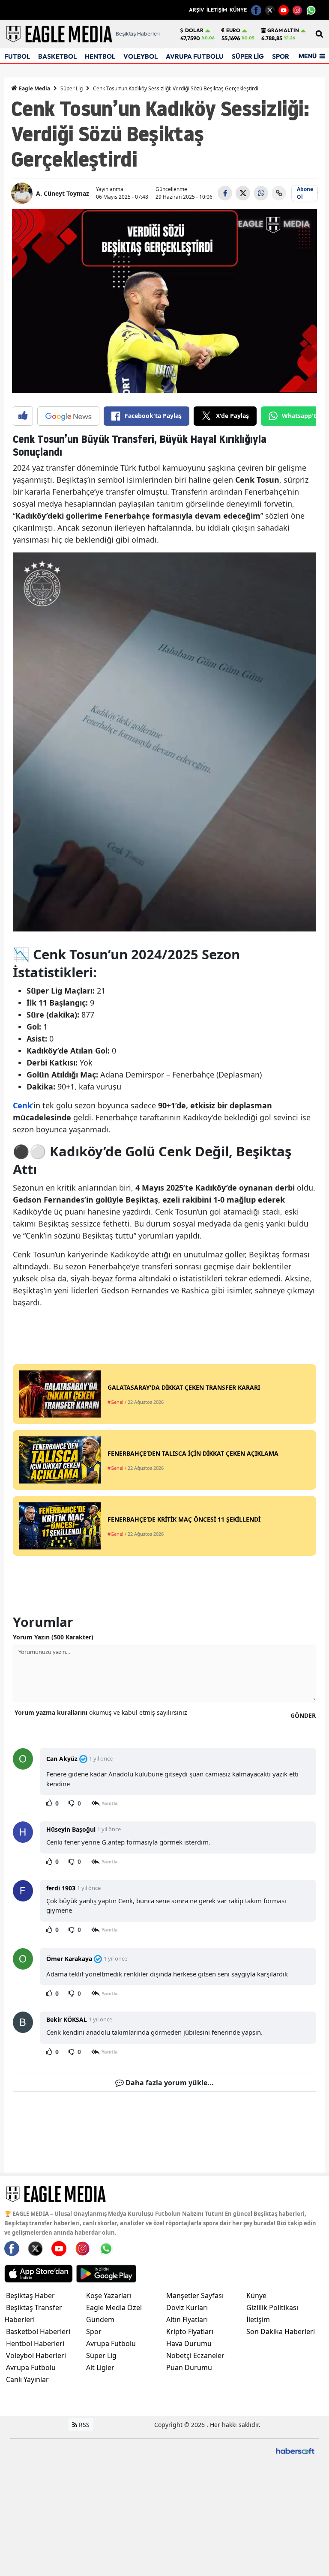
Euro (233, 30)
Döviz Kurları (187, 2307)
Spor (94, 2331)
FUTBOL (17, 56)
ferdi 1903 (61, 1888)
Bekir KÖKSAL (67, 2019)
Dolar (194, 30)
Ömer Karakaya (69, 1959)
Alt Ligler (100, 2367)
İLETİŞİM (217, 10)
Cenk (22, 1105)
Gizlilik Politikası (272, 2307)
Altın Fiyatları (187, 2319)
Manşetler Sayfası (195, 2295)
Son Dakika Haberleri (281, 2331)
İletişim (258, 2319)
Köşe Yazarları (109, 2295)
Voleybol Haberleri (36, 2355)
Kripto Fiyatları (190, 2331)
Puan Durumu (189, 2367)
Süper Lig (72, 88)
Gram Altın (283, 30)
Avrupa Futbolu (31, 2367)
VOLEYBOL (141, 56)
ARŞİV (196, 10)
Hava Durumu (189, 2343)
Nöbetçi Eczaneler (195, 2355)
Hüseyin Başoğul (71, 1829)
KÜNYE (238, 10)
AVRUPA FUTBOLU (195, 56)
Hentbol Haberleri (35, 2343)
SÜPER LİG (248, 56)
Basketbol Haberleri (38, 2331)
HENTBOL (100, 56)
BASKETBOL (57, 56)
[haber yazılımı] (295, 2450)
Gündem (100, 2319)
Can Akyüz (62, 1759)
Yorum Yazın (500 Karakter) (53, 1637)
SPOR (281, 56)
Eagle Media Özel (114, 2307)
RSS (83, 2425)
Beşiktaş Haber (30, 2295)
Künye (256, 2295)
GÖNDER (303, 1715)
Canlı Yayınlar (27, 2379)
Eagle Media (34, 88)
